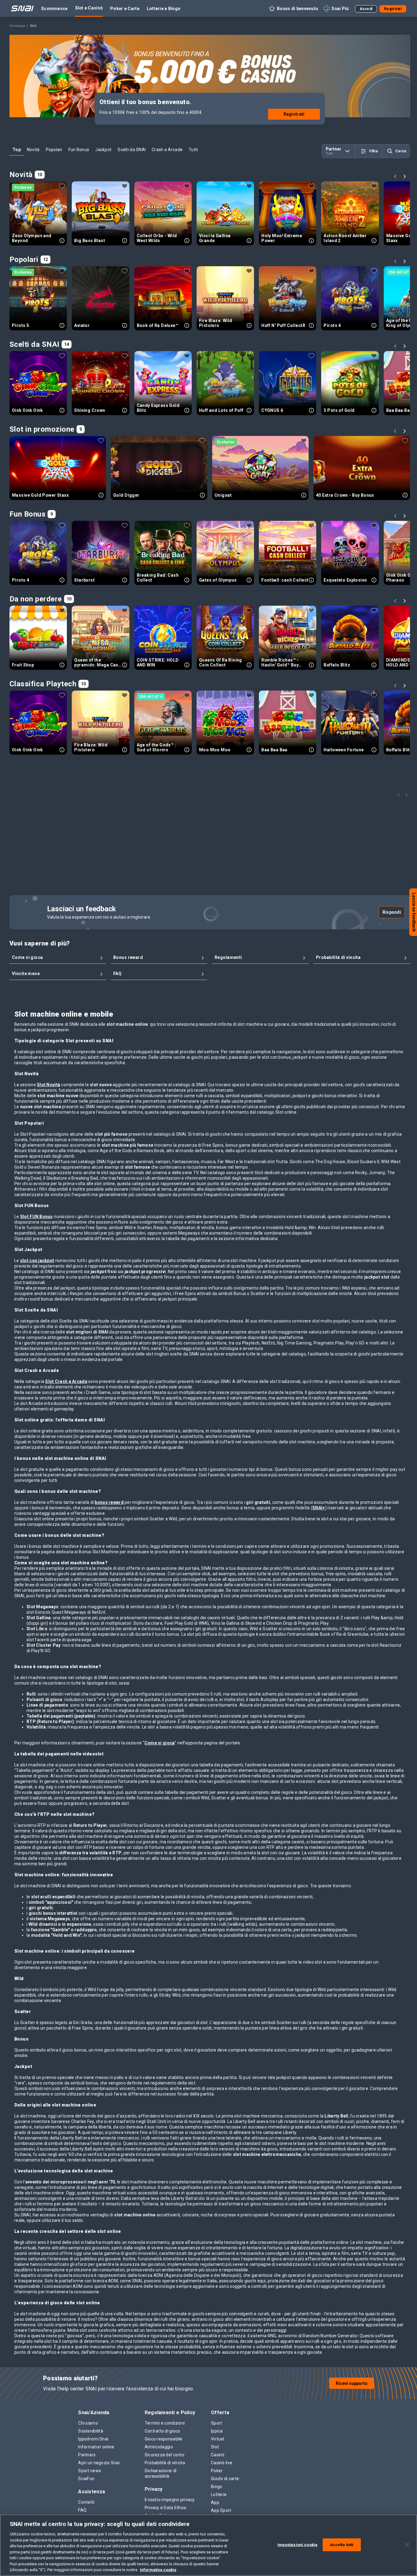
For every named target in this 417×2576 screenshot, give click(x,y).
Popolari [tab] (54, 150)
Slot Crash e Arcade (66, 1381)
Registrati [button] (393, 9)
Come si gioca (160, 1743)
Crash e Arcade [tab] (167, 150)
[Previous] (396, 177)
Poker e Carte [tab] (125, 9)
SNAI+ (319, 1508)
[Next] (405, 177)
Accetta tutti (342, 2545)
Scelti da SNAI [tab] (132, 150)
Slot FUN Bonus (36, 1217)
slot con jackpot (37, 1261)
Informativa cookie (158, 2570)
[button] (293, 9)
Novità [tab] (33, 150)
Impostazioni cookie (297, 2545)
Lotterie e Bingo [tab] (164, 9)
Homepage (17, 26)
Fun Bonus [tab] (79, 150)
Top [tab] (17, 150)
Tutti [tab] (193, 150)
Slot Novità (49, 1085)
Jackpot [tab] (103, 150)
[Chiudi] (407, 2545)
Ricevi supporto (352, 2383)
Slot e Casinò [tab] (89, 8)
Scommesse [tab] (54, 9)
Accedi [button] (366, 9)
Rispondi (392, 912)
